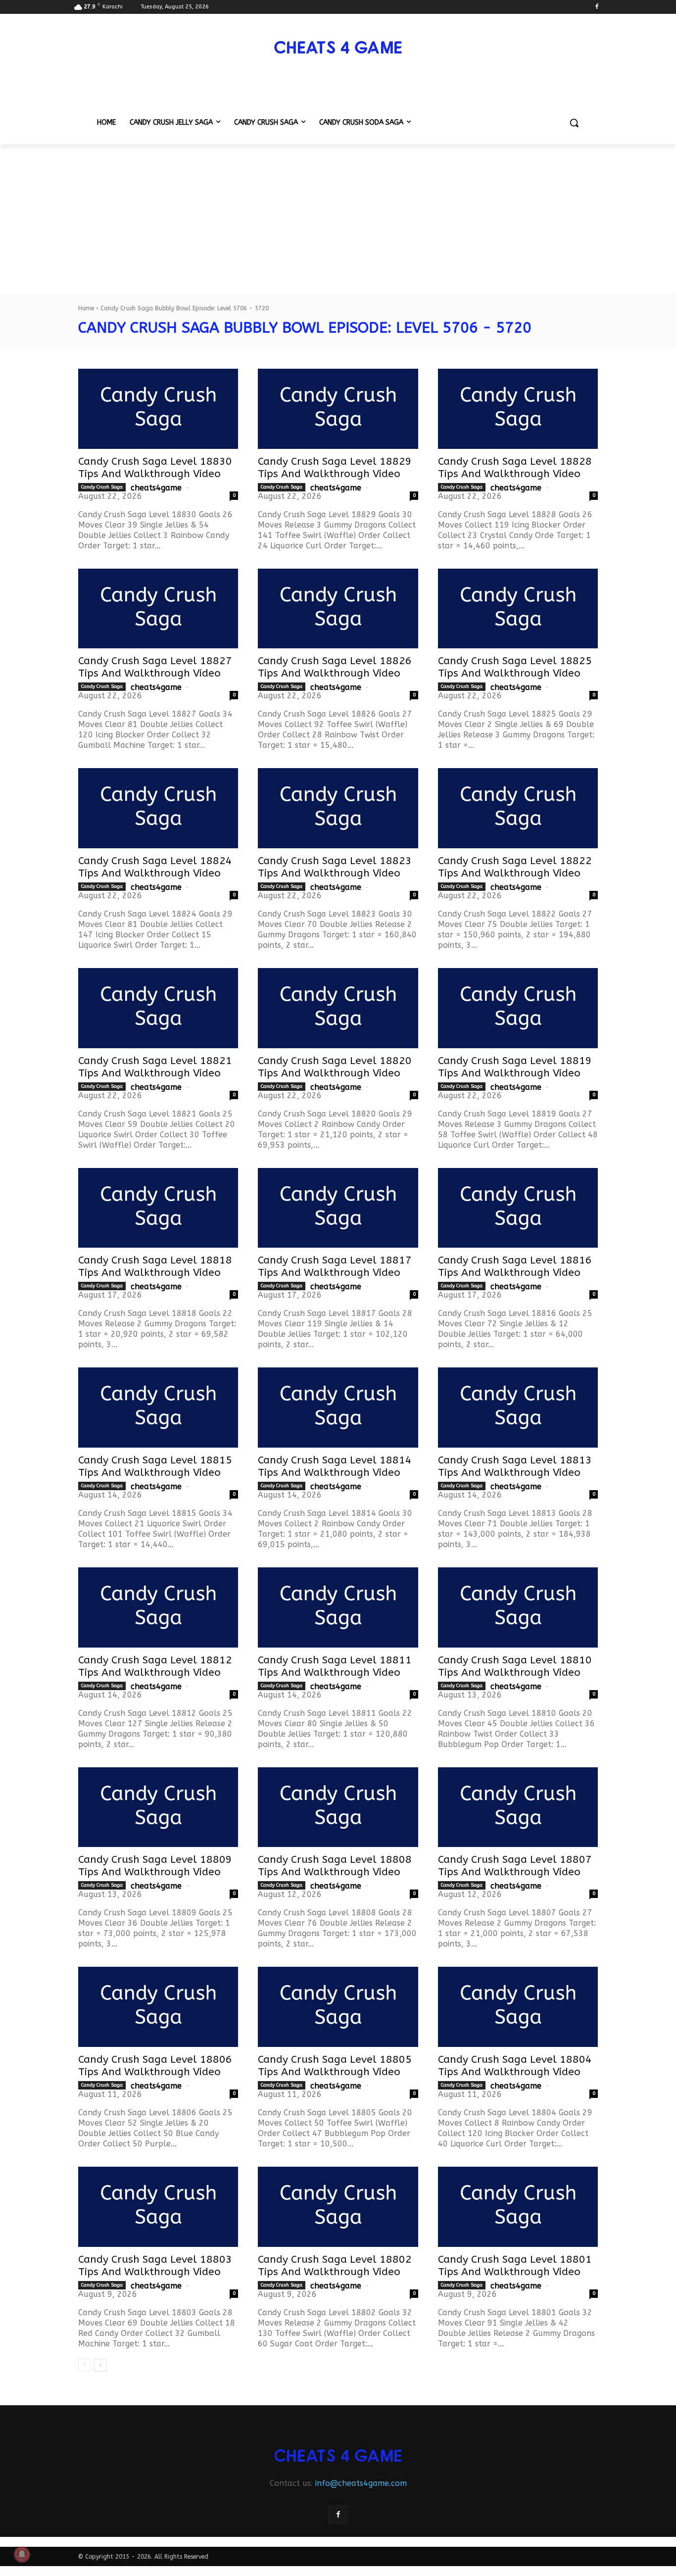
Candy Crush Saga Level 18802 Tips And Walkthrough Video (335, 2266)
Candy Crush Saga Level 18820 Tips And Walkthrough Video (335, 1067)
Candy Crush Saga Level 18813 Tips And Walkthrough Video (515, 1466)
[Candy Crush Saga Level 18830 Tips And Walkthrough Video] (158, 409)
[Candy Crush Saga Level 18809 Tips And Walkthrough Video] (158, 1807)
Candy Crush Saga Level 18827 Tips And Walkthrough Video (155, 667)
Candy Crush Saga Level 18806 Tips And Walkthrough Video (155, 2066)
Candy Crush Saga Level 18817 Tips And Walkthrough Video (335, 1266)
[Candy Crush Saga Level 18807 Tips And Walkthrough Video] (518, 1807)
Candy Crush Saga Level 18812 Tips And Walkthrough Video (155, 1666)
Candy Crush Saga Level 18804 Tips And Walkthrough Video (515, 2066)
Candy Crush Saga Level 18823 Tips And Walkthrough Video (335, 867)
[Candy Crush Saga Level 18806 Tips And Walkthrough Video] (158, 2007)
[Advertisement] (338, 219)
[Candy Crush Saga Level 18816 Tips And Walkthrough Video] (518, 1208)
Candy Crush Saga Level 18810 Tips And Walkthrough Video (515, 1666)
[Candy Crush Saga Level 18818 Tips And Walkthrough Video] (158, 1208)
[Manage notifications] (22, 2554)
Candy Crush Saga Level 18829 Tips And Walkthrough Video (335, 468)
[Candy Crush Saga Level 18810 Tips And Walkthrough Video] (518, 1607)
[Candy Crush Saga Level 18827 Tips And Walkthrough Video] (158, 609)
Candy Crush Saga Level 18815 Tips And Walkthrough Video (155, 1466)
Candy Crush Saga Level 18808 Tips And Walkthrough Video (335, 1866)
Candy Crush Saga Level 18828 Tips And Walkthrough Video (515, 468)
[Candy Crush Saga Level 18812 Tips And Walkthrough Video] (158, 1607)
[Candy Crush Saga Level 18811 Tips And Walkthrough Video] (338, 1607)
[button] (574, 123)
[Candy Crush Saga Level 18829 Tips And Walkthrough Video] (338, 409)
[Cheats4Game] (338, 46)
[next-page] (100, 2365)
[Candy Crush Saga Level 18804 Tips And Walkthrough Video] (518, 2007)
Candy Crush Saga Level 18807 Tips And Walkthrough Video (515, 1866)
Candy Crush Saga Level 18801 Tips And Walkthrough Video (515, 2266)
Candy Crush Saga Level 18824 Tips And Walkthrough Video (155, 867)
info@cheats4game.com (361, 2483)
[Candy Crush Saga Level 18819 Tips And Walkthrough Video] (518, 1008)
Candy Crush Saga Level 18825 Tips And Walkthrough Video (515, 667)
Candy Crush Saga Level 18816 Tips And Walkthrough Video (515, 1266)
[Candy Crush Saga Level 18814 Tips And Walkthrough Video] (338, 1408)
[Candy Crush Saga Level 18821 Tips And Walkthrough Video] (158, 1008)
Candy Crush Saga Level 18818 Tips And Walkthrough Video (155, 1266)
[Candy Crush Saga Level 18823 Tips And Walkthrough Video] (338, 808)
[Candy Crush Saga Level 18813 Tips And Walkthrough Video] (518, 1408)
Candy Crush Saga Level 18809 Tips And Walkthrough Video (155, 1866)
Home (86, 308)
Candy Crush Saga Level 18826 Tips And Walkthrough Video (335, 667)
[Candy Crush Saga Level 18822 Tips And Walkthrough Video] (518, 808)
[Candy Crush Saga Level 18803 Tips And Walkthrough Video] (158, 2207)
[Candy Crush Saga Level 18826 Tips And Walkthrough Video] (338, 609)
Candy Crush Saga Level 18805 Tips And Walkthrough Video (335, 2066)
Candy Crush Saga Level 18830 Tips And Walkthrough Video (155, 468)
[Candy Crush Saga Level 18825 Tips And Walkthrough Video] (518, 609)
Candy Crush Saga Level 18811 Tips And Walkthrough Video (335, 1666)
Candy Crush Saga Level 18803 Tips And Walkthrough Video (155, 2266)
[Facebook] (597, 7)
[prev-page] (84, 2365)
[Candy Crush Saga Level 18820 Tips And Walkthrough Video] (338, 1008)
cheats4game (156, 488)
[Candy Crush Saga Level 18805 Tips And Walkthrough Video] (338, 2007)
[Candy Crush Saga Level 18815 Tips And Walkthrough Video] (158, 1408)
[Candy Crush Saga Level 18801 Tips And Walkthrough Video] (518, 2207)
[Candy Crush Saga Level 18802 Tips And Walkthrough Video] (338, 2207)
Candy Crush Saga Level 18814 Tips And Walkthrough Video (335, 1466)
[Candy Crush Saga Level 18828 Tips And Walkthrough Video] (518, 409)
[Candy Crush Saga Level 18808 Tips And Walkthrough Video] (338, 1807)
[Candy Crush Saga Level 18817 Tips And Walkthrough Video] (338, 1208)
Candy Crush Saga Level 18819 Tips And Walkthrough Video (515, 1067)
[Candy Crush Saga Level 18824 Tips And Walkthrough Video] (158, 808)
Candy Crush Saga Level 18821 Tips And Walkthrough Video (155, 1067)
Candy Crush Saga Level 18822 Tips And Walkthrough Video (515, 867)
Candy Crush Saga (102, 487)
